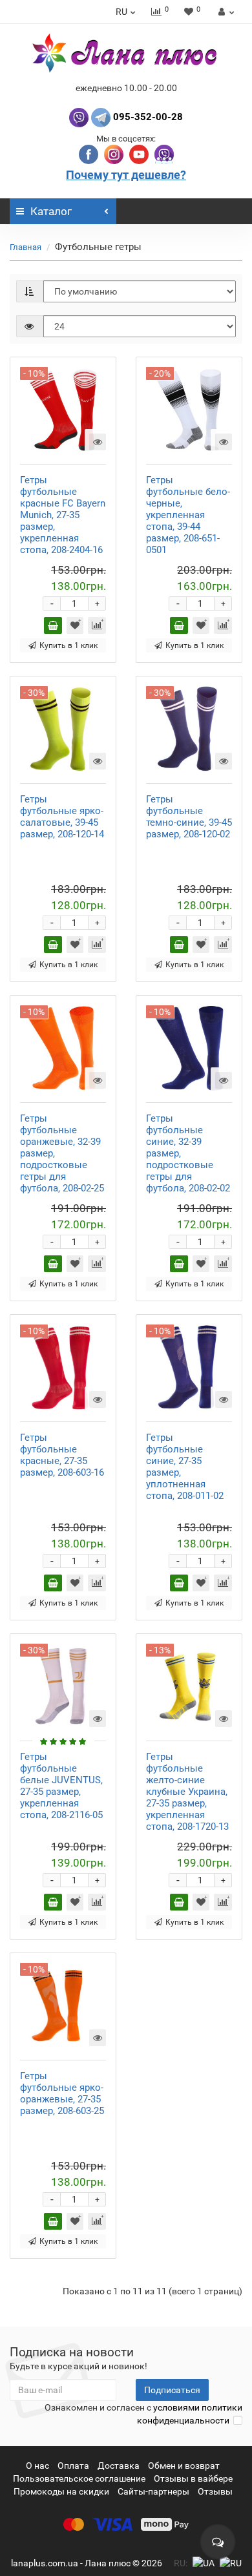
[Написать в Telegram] (101, 117)
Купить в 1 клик (68, 645)
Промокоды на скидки (61, 2491)
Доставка (119, 2466)
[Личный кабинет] (225, 12)
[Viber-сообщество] (164, 153)
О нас (37, 2466)
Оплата (73, 2466)
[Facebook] (90, 153)
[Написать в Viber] (79, 117)
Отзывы (215, 2491)
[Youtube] (140, 153)
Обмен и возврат (184, 2466)
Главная (26, 247)
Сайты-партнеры (153, 2491)
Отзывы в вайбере (193, 2478)
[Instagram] (115, 153)
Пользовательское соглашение (79, 2478)
